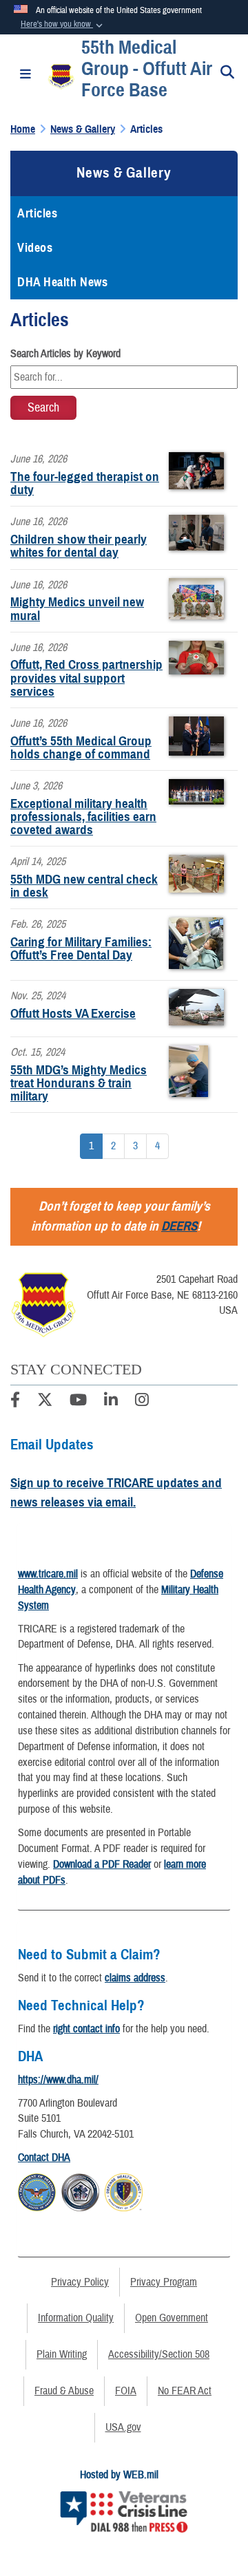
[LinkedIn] (111, 1402)
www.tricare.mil (48, 1574)
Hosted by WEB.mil (119, 2475)
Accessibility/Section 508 (159, 2354)
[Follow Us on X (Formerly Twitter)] (45, 1402)
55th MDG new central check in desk (84, 886)
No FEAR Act (185, 2391)
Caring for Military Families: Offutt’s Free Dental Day (81, 948)
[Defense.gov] (37, 2191)
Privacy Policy (80, 2282)
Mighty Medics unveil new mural (77, 608)
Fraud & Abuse (64, 2391)
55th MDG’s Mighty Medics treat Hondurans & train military (79, 1083)
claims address (135, 1978)
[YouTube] (78, 1402)
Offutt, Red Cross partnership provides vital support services (86, 678)
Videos (35, 248)
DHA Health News (62, 282)
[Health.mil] (80, 2191)
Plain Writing (62, 2354)
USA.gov (123, 2427)
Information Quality (76, 2318)
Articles (37, 213)
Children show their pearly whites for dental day (79, 546)
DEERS (179, 1226)
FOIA (126, 2391)
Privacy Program (164, 2282)
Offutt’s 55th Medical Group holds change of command (81, 747)
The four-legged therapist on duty (85, 483)
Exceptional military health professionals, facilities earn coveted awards (83, 817)
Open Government (172, 2318)
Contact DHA (44, 2158)
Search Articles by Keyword (65, 354)
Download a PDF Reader (102, 1864)
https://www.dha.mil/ (58, 2080)
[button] (63, 25)
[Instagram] (142, 1402)
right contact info (86, 2029)
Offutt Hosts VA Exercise (73, 1013)
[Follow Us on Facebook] (15, 1402)
